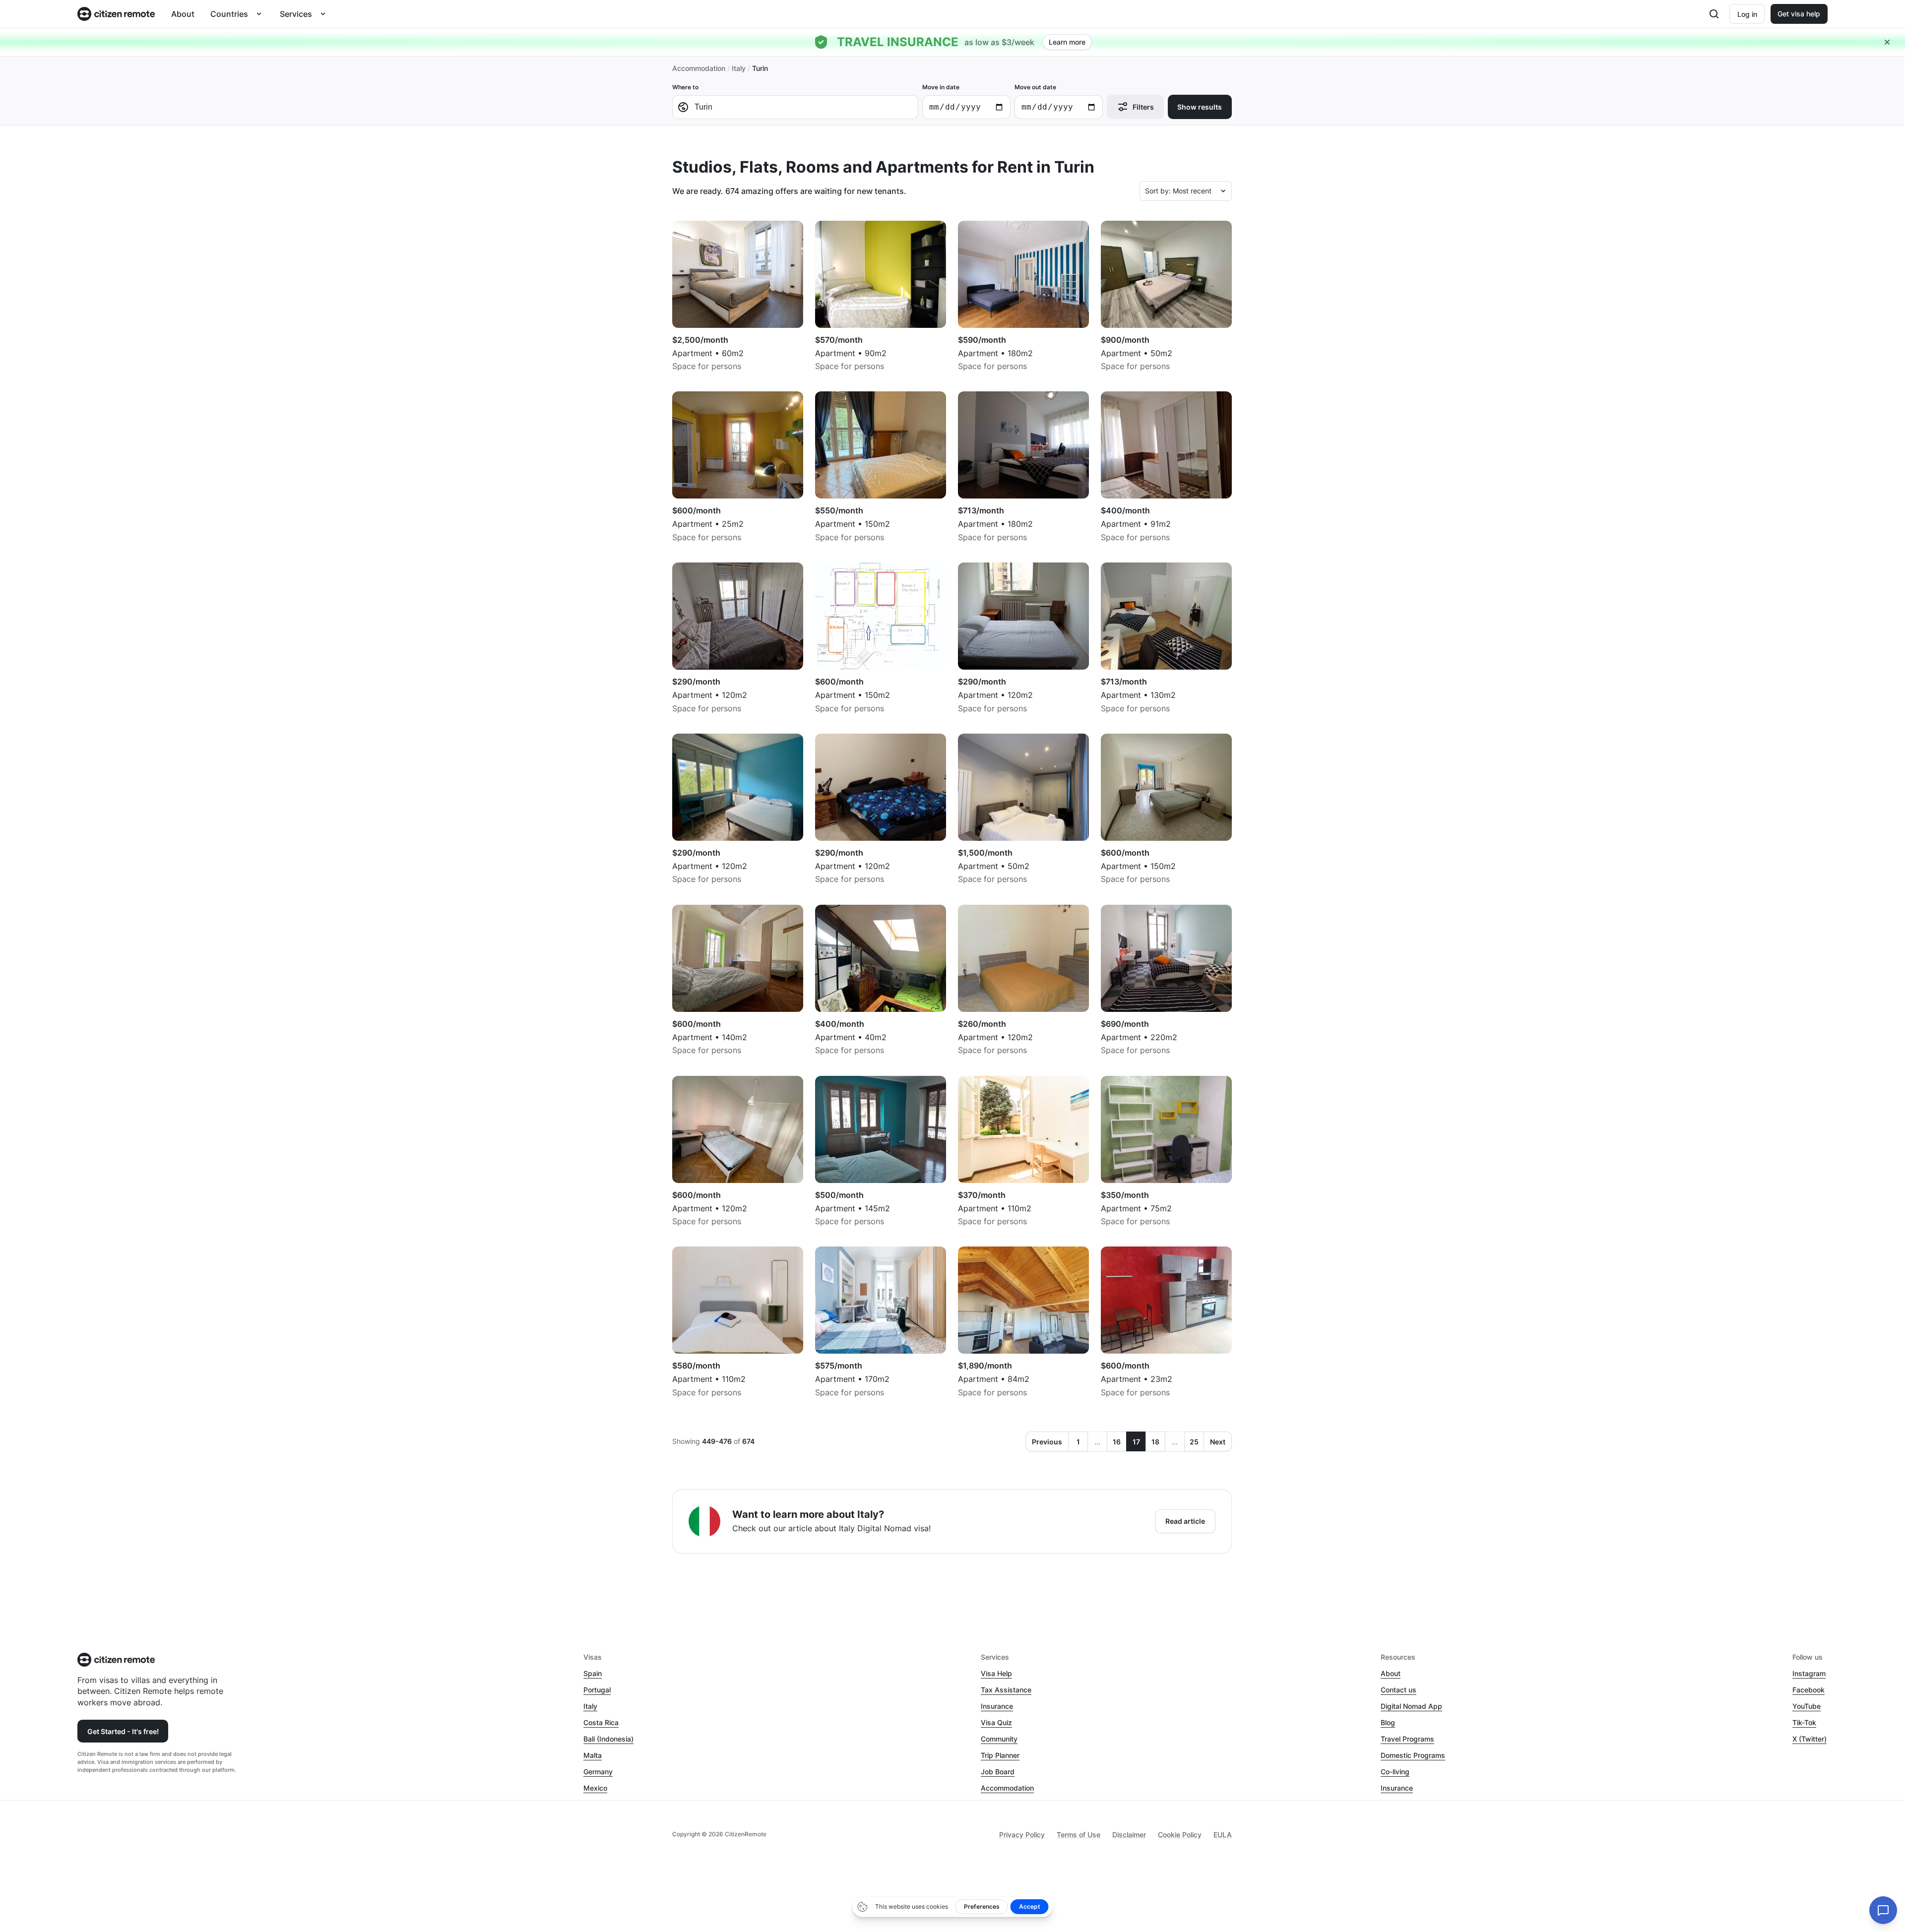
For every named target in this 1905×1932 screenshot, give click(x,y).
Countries (229, 14)
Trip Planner (1000, 1755)
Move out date (1035, 87)
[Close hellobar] (1887, 42)
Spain (593, 1673)
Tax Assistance (1006, 1690)
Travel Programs (1407, 1739)
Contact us (1398, 1690)
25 (1194, 1442)
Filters (1143, 107)
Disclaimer (1129, 1835)
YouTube (1807, 1706)
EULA (1223, 1835)
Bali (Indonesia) (608, 1739)
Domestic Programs (1413, 1755)
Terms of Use (1079, 1835)
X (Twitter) (1810, 1739)
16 (1117, 1442)
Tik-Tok (1804, 1722)
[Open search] (1714, 14)
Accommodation (699, 68)
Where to (685, 87)
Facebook (1809, 1690)
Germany (598, 1772)
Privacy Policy (1022, 1835)
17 (1136, 1442)
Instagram (1809, 1673)
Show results (1200, 107)
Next (1218, 1442)
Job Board (998, 1772)
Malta (593, 1755)
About (183, 14)
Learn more (1067, 42)
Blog (1388, 1722)
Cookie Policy (1180, 1835)
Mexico (595, 1788)
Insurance (997, 1706)
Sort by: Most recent (1178, 191)
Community (999, 1739)
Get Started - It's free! (123, 1731)
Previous (1047, 1442)
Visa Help (996, 1673)
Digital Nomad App (1411, 1706)
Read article (1185, 1521)
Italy (739, 68)
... (1097, 1442)
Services (296, 14)
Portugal (597, 1690)
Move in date (941, 87)
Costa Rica (601, 1722)
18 (1155, 1442)
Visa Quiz (996, 1722)
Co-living (1395, 1772)
